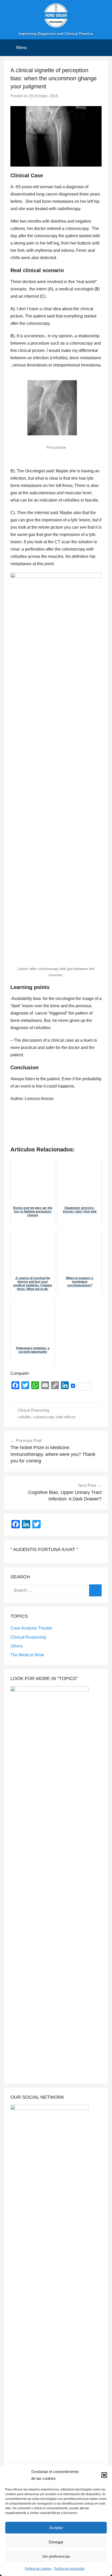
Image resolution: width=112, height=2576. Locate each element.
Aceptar (56, 2528)
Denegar (56, 2542)
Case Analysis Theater (31, 1628)
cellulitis (24, 1417)
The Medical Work (27, 1655)
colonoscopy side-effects (54, 1417)
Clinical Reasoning (33, 1410)
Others (17, 1646)
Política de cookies (38, 2569)
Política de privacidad (69, 2569)
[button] (104, 2475)
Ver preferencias (56, 2556)
